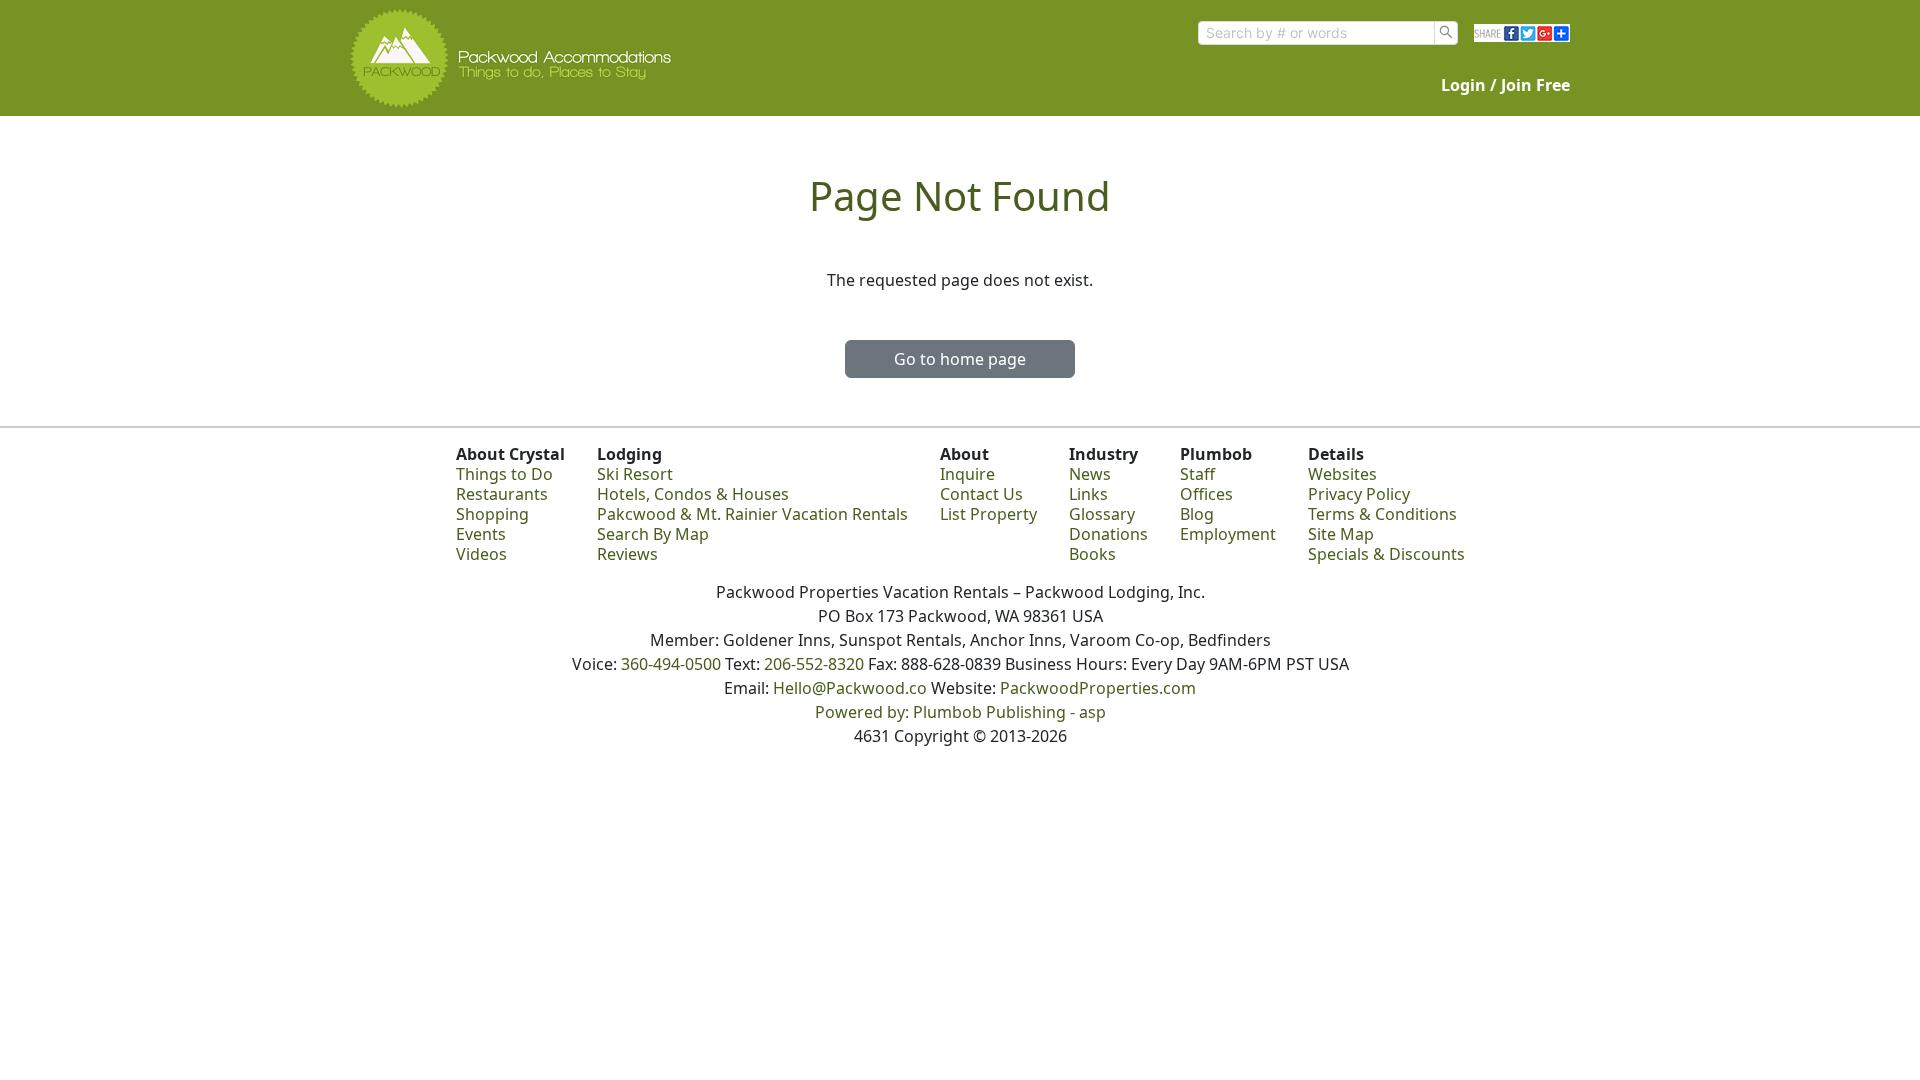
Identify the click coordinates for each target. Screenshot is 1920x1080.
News (1090, 474)
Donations (1108, 534)
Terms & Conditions (1382, 514)
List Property (988, 514)
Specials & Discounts (1386, 554)
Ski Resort (635, 474)
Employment (1228, 534)
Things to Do (504, 474)
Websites (1342, 474)
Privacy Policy (1359, 494)
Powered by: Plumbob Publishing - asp (960, 712)
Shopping (492, 514)
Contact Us (981, 494)
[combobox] (1316, 33)
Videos (481, 554)
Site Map (1341, 534)
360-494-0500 (671, 664)
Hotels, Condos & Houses (693, 494)
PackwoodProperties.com (1098, 688)
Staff (1197, 474)
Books (1092, 554)
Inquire (967, 474)
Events (481, 534)
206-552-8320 (814, 664)
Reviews (627, 554)
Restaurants (502, 494)
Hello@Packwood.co (850, 688)
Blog (1197, 514)
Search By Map (653, 534)
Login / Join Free (1505, 85)
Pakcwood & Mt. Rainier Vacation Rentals (752, 514)
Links (1088, 494)
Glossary (1102, 514)
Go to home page (960, 359)
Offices (1206, 494)
